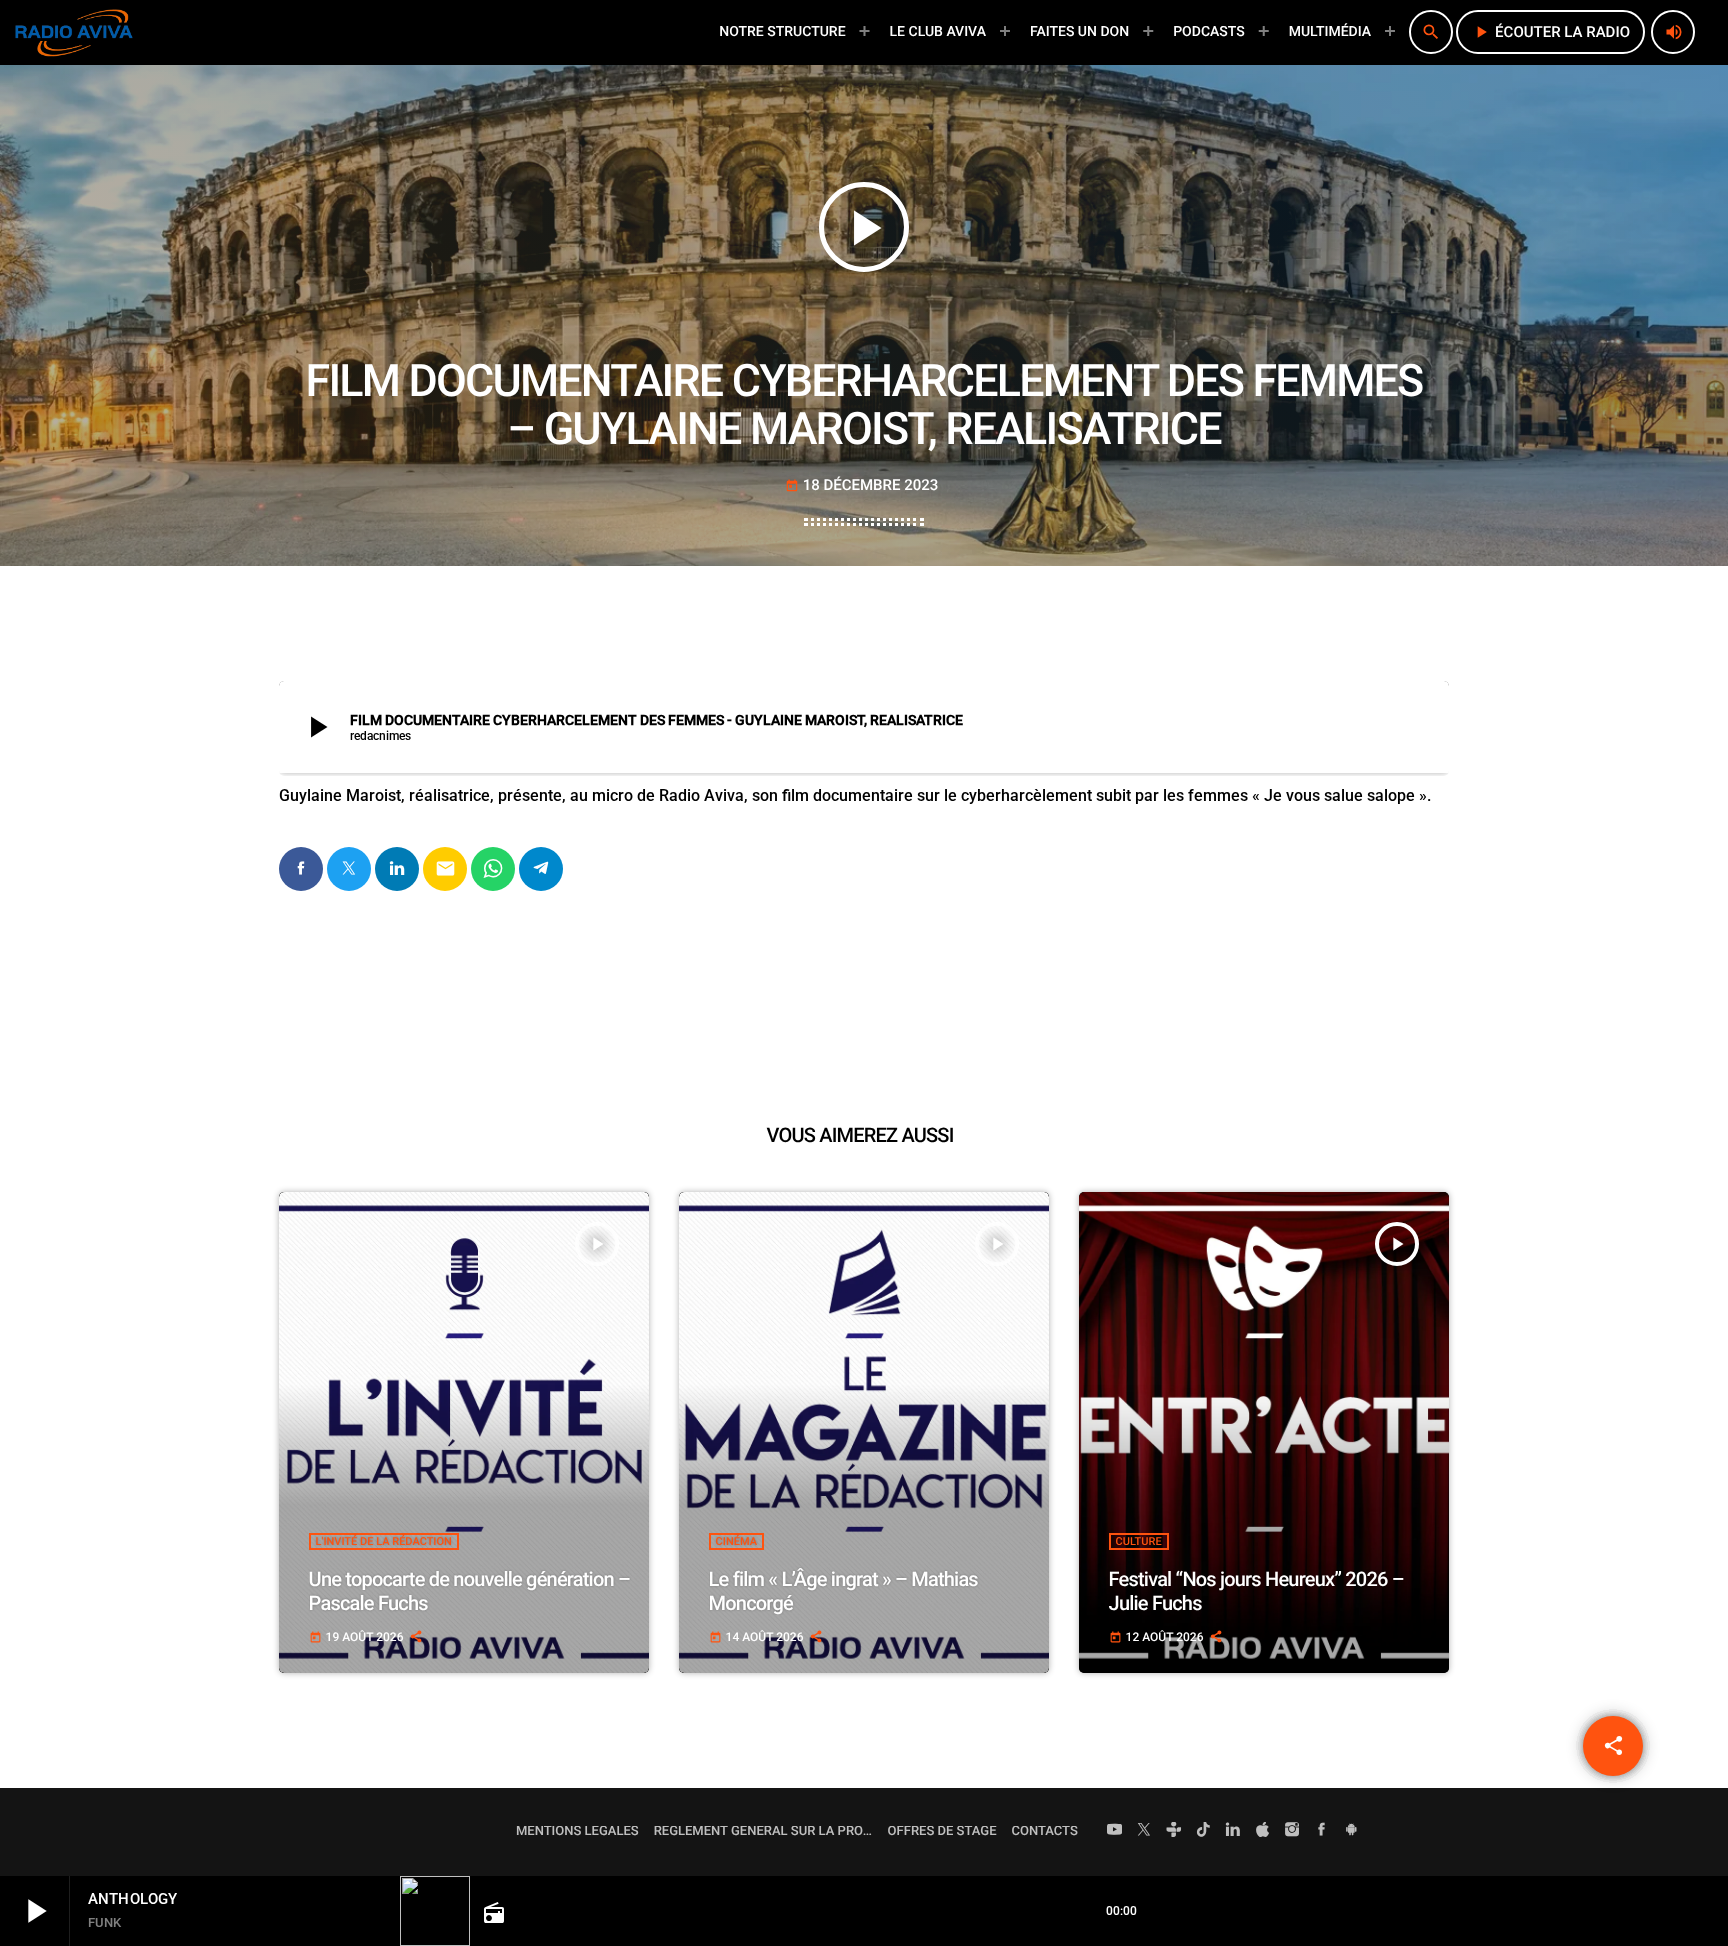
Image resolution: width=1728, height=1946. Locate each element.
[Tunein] (1174, 1832)
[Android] (1351, 1832)
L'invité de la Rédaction (384, 1541)
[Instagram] (1292, 1832)
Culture (1139, 1541)
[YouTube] (1115, 1832)
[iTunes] (1263, 1832)
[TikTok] (1204, 1832)
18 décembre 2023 (862, 485)
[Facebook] (1322, 1832)
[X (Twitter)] (1144, 1832)
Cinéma (736, 1541)
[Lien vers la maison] (74, 32)
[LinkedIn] (1233, 1832)
